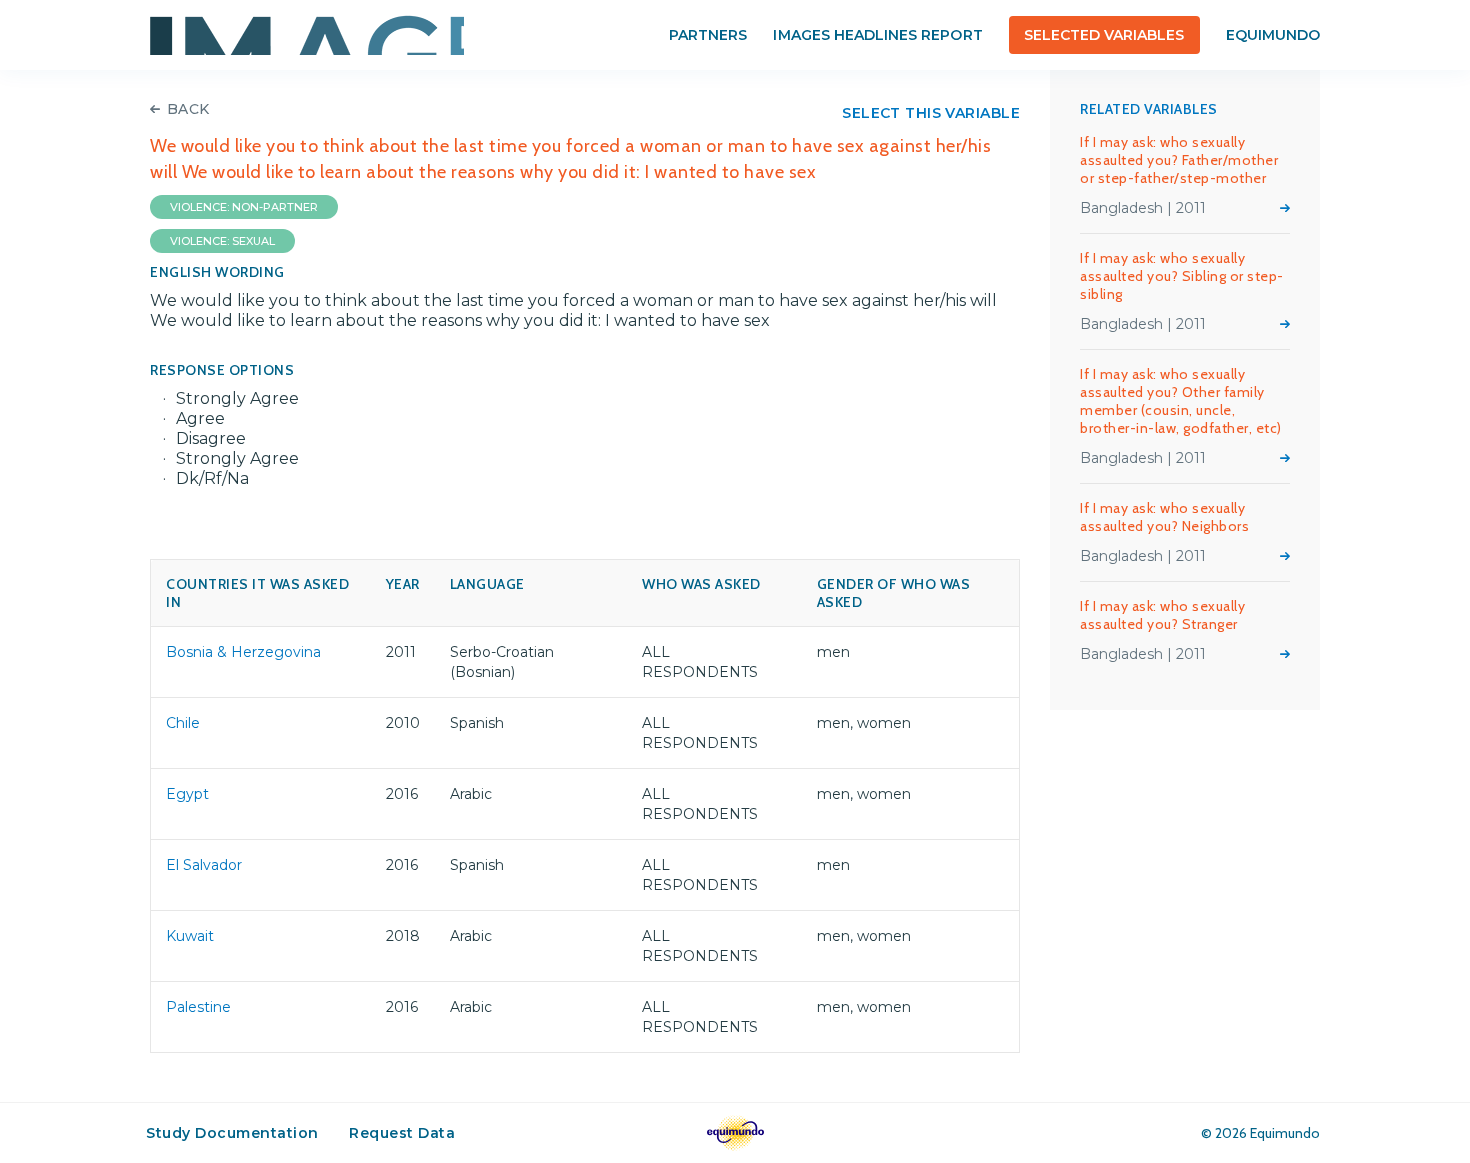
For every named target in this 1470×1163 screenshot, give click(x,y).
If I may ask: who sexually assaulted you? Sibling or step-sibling (1182, 276)
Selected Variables (1104, 35)
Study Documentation (232, 1133)
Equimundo (1273, 35)
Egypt (187, 794)
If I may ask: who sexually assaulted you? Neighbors (1164, 517)
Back (188, 109)
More (1285, 208)
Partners (708, 35)
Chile (183, 723)
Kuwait (190, 936)
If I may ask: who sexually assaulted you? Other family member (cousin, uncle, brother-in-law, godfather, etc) (1181, 401)
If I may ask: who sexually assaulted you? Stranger (1162, 615)
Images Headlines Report (877, 35)
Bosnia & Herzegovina (243, 652)
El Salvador (204, 865)
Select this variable (931, 113)
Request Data (402, 1133)
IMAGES (307, 35)
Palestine (198, 1007)
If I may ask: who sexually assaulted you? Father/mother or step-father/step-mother (1179, 160)
